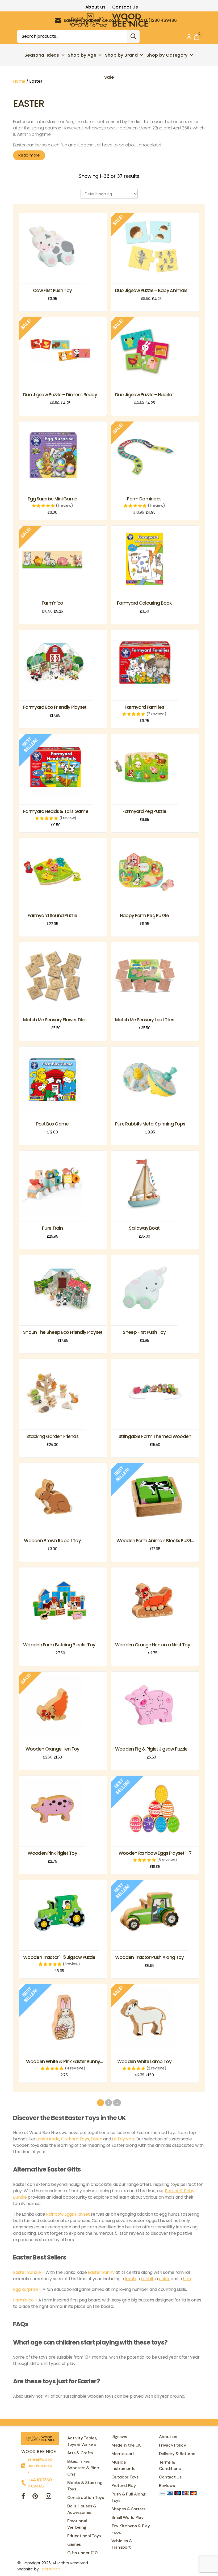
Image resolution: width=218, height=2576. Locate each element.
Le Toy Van (123, 2139)
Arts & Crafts (80, 2453)
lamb (130, 2279)
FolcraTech (50, 2569)
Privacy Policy (173, 2445)
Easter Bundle (27, 2272)
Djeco (97, 2139)
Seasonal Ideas (42, 55)
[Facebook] (23, 2497)
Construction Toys (86, 2497)
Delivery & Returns (177, 2454)
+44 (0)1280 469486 (40, 2483)
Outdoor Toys (125, 2477)
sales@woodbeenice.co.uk (40, 2466)
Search (133, 36)
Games (74, 2544)
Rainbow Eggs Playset (68, 2214)
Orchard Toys (75, 2139)
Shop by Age (82, 55)
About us (96, 7)
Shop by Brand (121, 55)
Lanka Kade (48, 2139)
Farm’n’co (23, 2300)
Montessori (122, 2454)
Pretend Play (124, 2486)
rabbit (147, 2279)
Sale (109, 77)
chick (164, 2279)
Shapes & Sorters (128, 2509)
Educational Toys (84, 2536)
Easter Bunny (101, 2272)
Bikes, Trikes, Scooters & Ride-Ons (84, 2468)
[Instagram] (49, 2497)
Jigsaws (119, 2437)
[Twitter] (35, 2497)
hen (187, 2279)
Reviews (167, 2486)
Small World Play (127, 2517)
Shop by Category (167, 55)
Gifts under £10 (82, 2553)
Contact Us (125, 7)
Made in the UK (126, 2445)
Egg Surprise (26, 2289)
